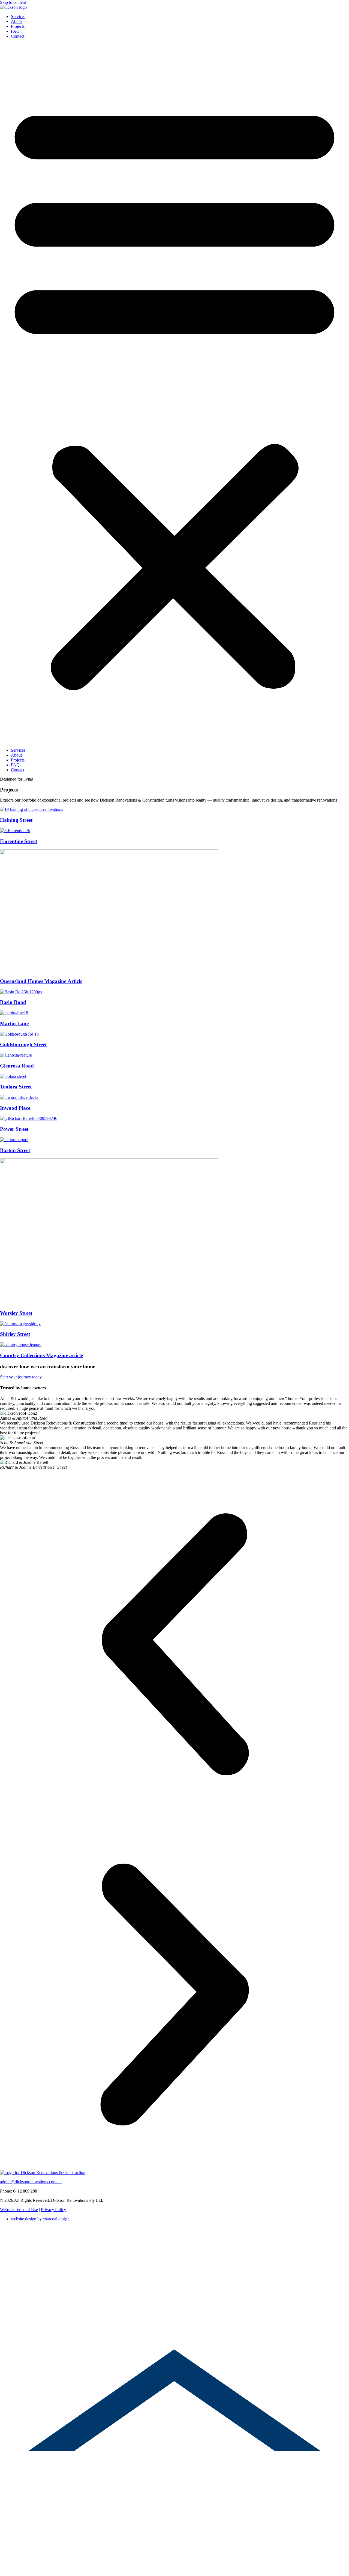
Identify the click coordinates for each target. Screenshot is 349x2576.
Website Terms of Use (19, 2210)
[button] (174, 393)
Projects (18, 26)
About (16, 21)
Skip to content (13, 2)
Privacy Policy (53, 2210)
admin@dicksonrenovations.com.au (31, 2182)
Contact (18, 36)
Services (18, 17)
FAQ (15, 31)
